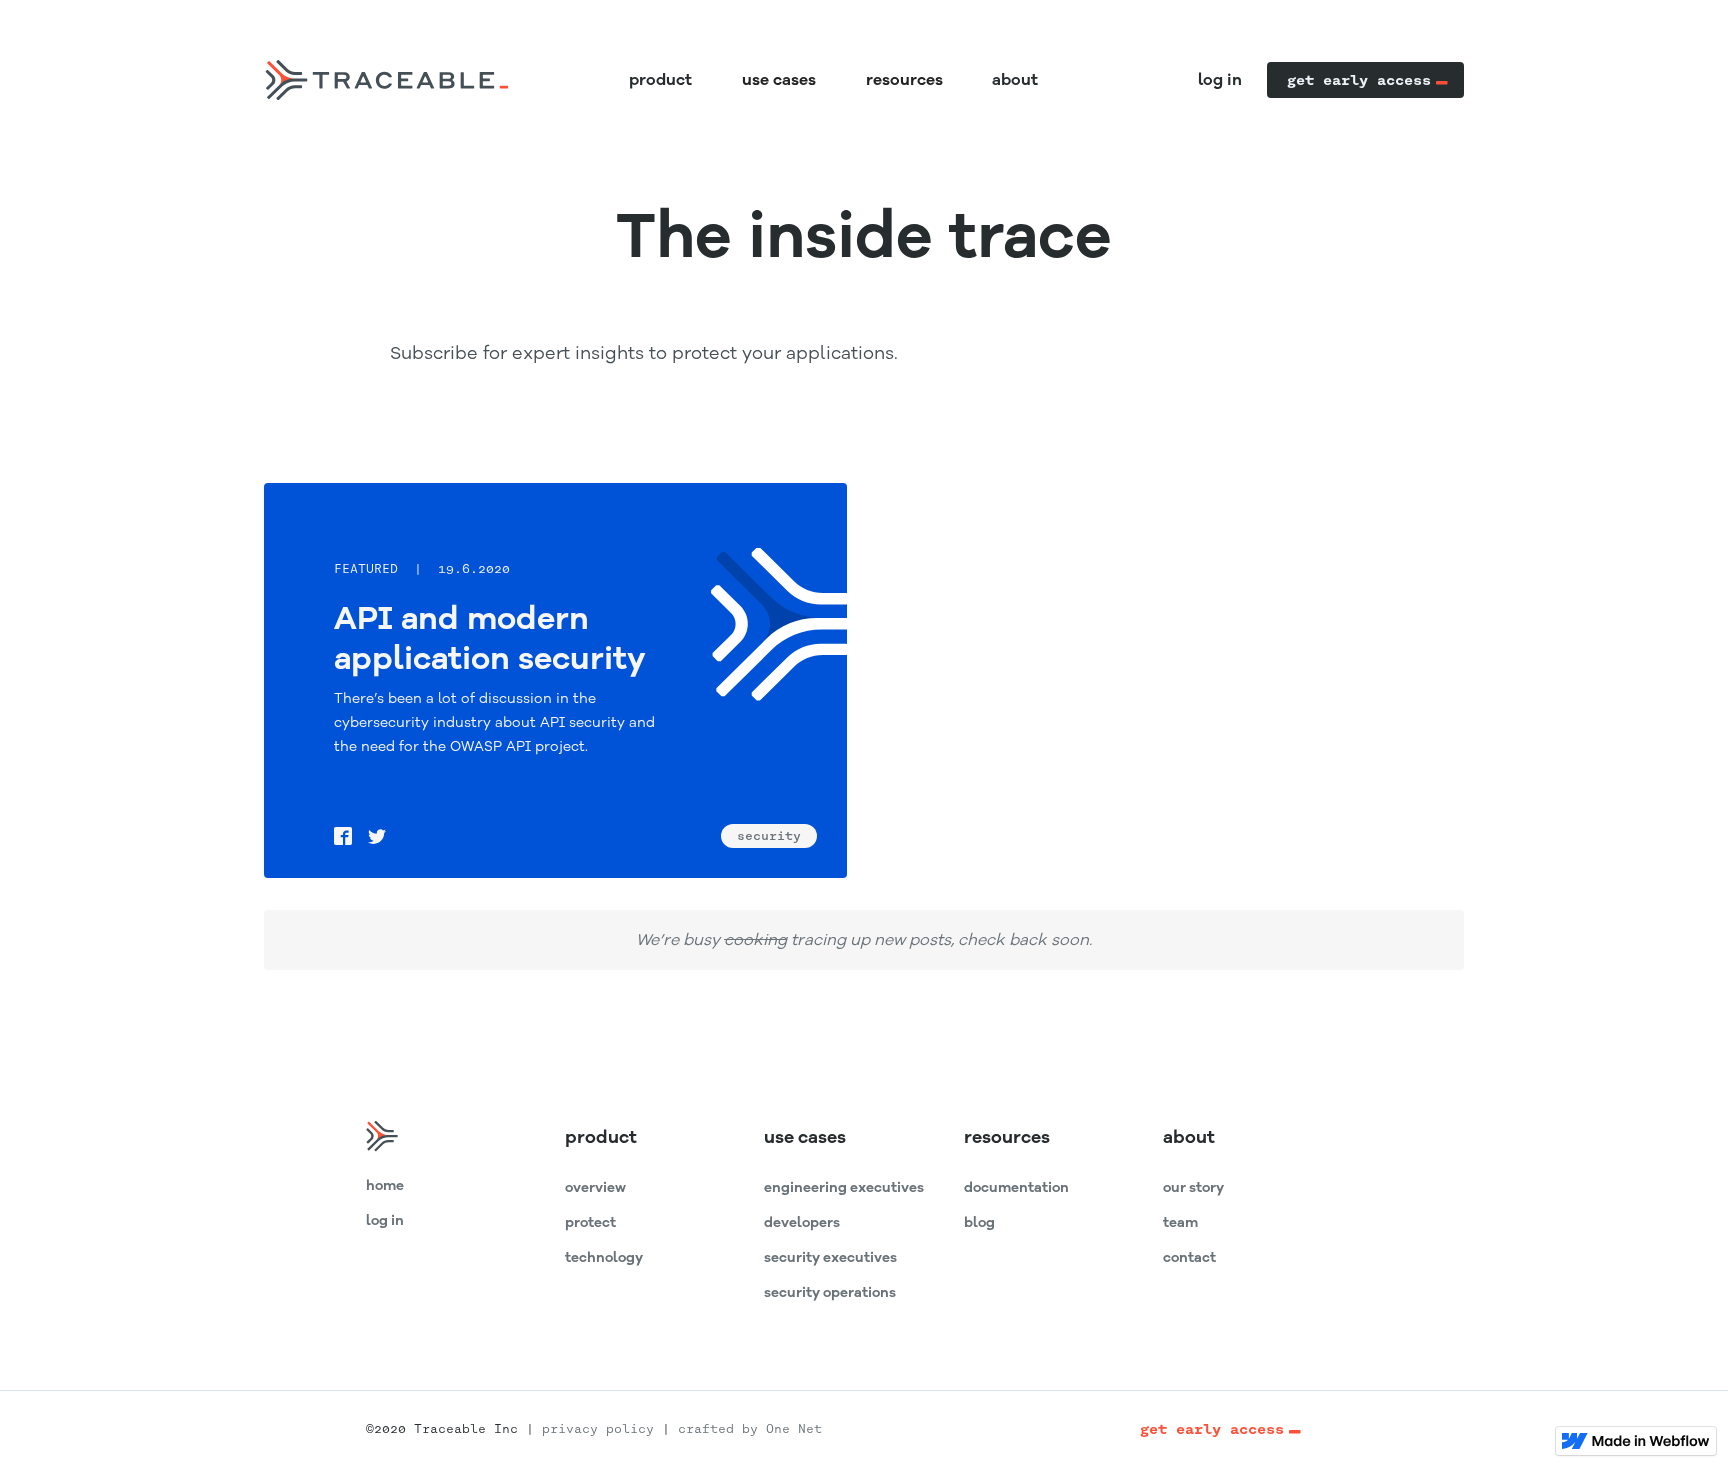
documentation (1016, 1187)
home (385, 1185)
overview (595, 1187)
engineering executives (844, 1187)
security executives (830, 1257)
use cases (805, 1137)
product (660, 80)
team (1180, 1222)
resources (1007, 1137)
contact (1189, 1257)
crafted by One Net (750, 1428)
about (1015, 80)
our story (1193, 1187)
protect (590, 1222)
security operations (830, 1292)
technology (604, 1257)
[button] (779, 80)
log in (1220, 80)
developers (802, 1222)
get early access (1359, 80)
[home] (386, 80)
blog (979, 1222)
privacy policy (598, 1428)
